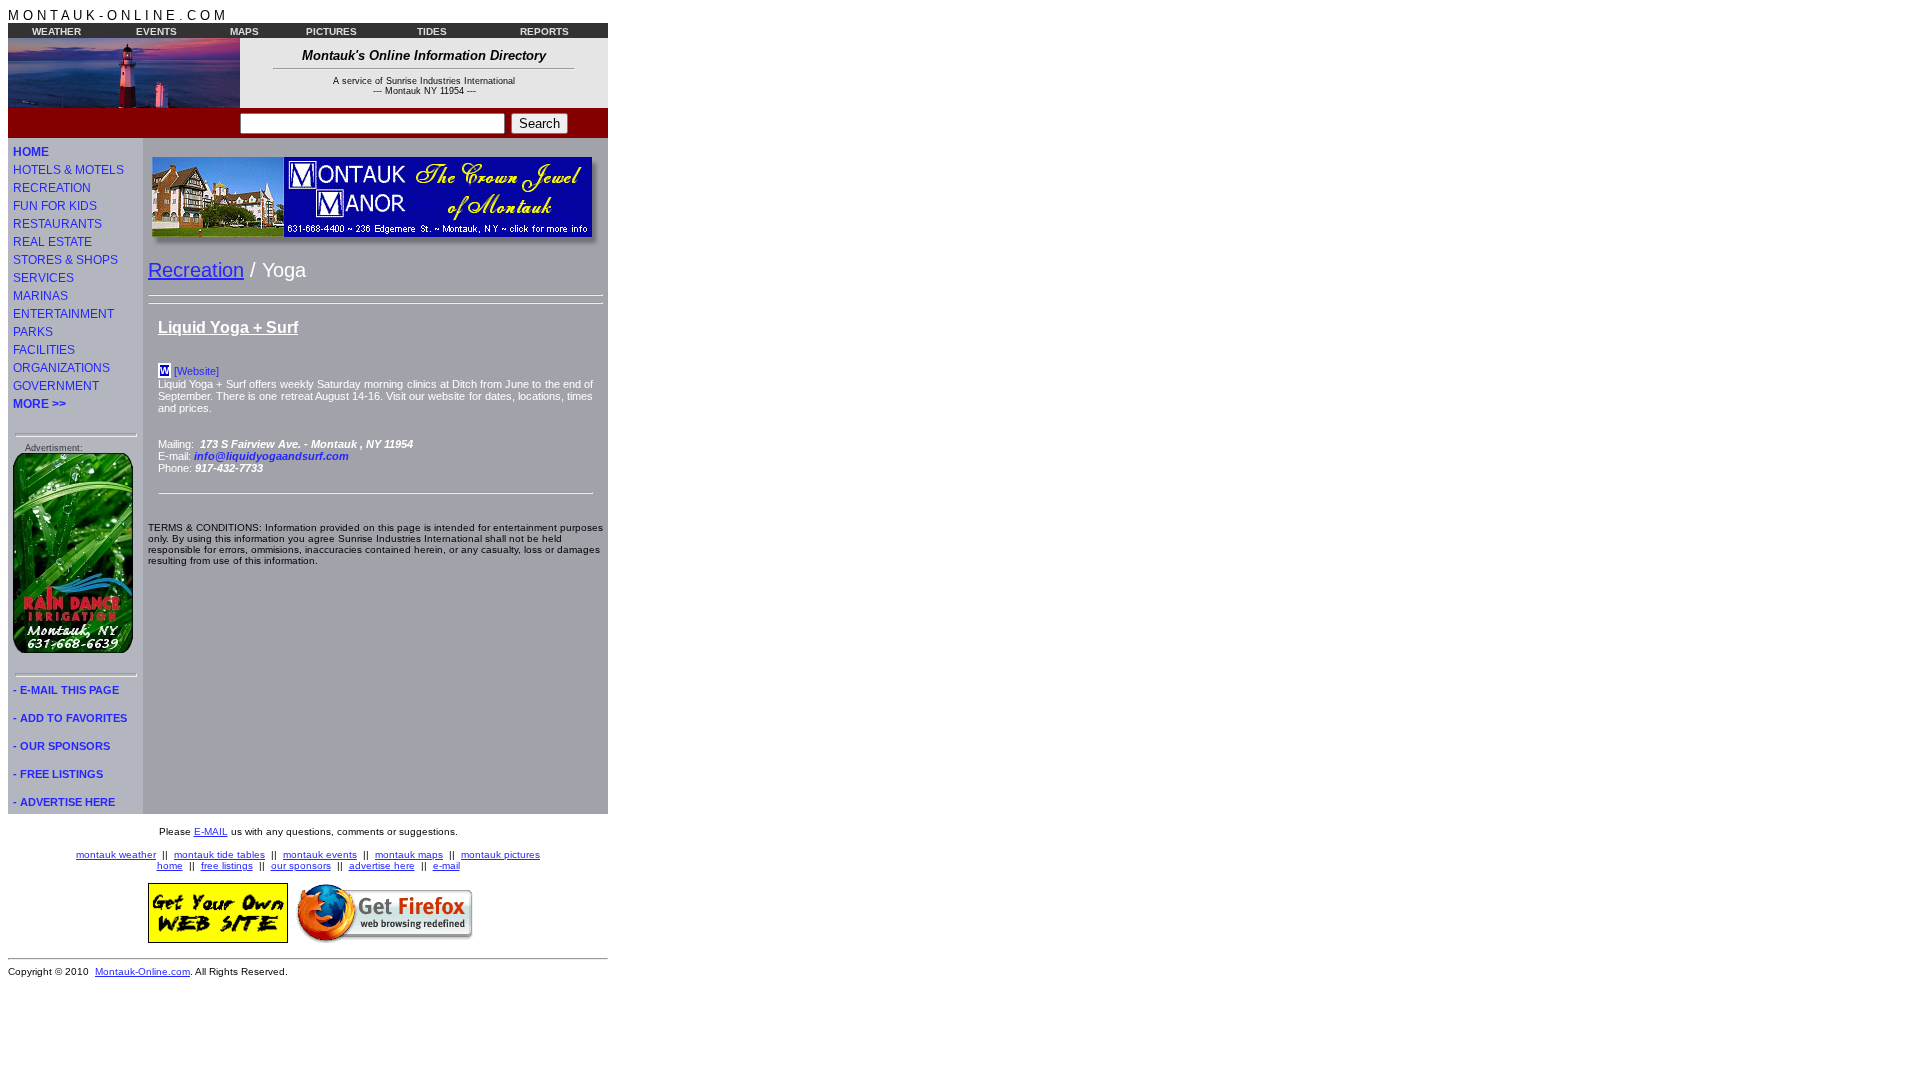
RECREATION (52, 188)
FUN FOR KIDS (55, 206)
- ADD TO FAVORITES (70, 718)
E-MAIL (211, 831)
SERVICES (43, 278)
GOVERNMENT (56, 386)
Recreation (196, 270)
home (170, 865)
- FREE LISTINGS (58, 774)
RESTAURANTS (57, 224)
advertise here (382, 865)
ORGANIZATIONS (61, 368)
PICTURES (331, 31)
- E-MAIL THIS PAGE (66, 690)
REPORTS (544, 31)
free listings (227, 865)
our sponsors (301, 865)
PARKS (33, 332)
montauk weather (116, 854)
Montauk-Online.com (142, 971)
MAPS (244, 31)
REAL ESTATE (52, 242)
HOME (31, 152)
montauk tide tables (219, 854)
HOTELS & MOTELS (68, 170)
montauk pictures (500, 854)
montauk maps (409, 854)
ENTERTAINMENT (63, 314)
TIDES (432, 31)
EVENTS (156, 31)
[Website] (196, 371)
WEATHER (56, 31)
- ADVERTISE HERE (64, 802)
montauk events (320, 854)
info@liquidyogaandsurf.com (271, 456)
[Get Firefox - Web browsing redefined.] (385, 939)
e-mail (446, 865)
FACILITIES (44, 350)
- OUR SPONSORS (61, 746)
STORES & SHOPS (65, 260)
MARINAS (40, 296)
